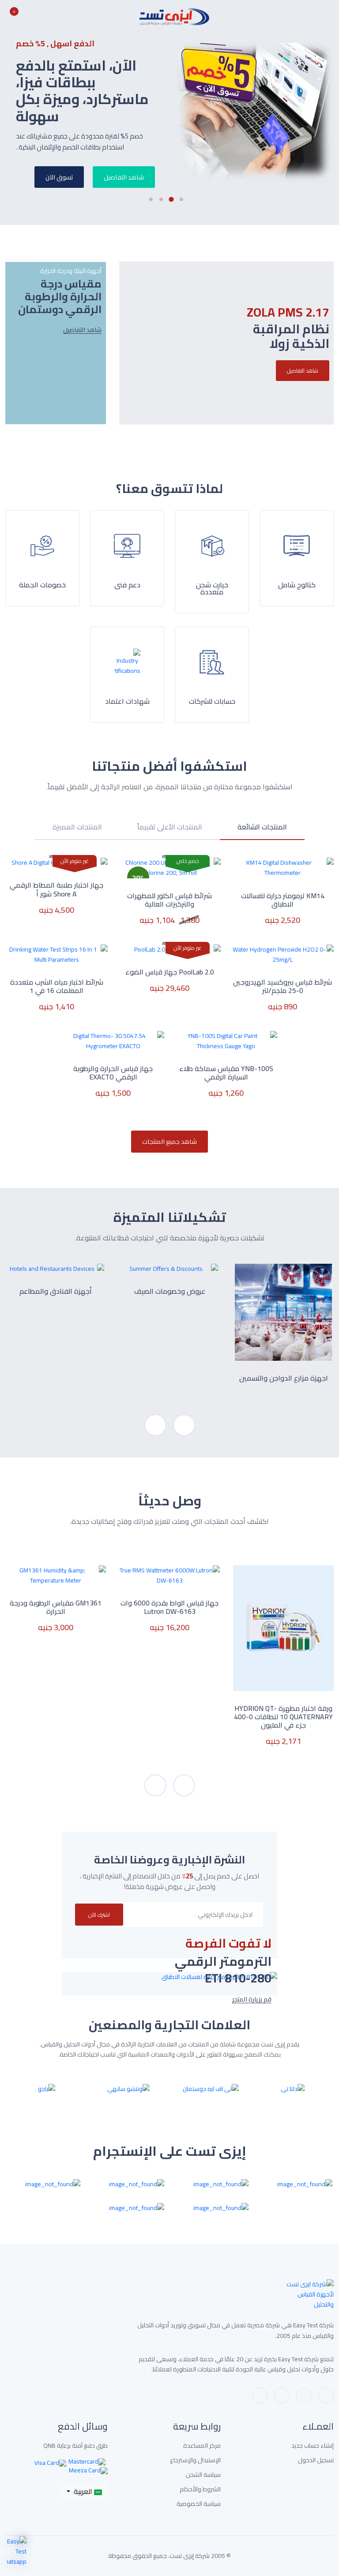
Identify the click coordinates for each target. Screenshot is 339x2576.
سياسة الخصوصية (199, 2504)
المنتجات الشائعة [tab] (262, 828)
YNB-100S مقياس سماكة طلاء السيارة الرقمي (226, 1073)
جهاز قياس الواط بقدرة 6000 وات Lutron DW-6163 (169, 1607)
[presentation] (155, 1425)
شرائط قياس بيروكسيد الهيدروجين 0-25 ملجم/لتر (282, 986)
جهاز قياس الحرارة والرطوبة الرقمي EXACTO (113, 1073)
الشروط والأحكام (200, 2489)
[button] (185, 199)
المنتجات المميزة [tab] (77, 828)
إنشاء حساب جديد (313, 2446)
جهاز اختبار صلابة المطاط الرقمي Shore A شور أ (56, 889)
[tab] (262, 832)
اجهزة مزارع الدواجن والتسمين (284, 1378)
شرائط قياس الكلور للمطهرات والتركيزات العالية (169, 900)
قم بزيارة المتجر (252, 1999)
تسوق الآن (59, 177)
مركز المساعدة (202, 2446)
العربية (83, 2491)
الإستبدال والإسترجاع (195, 2460)
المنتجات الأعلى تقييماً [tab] (170, 828)
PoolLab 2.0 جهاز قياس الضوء (170, 972)
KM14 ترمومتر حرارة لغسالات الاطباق (283, 900)
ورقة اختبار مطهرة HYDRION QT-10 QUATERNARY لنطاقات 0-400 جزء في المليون (283, 1717)
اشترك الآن (99, 1915)
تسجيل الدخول (316, 2460)
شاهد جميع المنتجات (169, 1141)
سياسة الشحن (203, 2475)
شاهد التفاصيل (124, 177)
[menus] (329, 17)
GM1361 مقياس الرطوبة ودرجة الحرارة (56, 1607)
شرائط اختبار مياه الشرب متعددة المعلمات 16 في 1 (57, 986)
